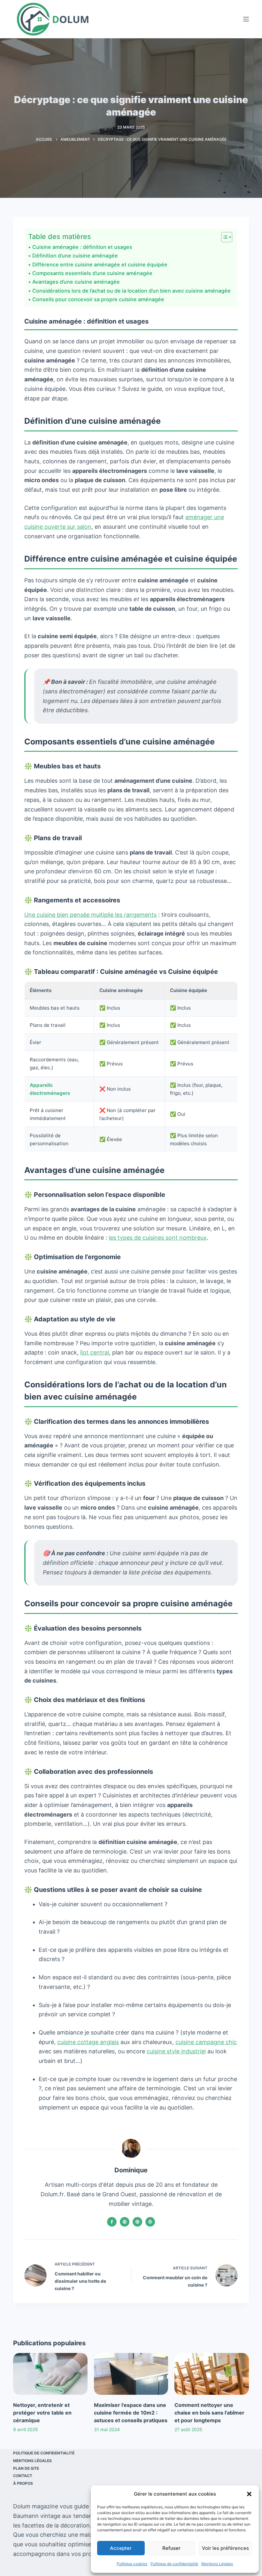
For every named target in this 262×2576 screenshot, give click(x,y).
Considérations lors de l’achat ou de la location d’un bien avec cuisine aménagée (131, 291)
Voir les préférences (225, 2548)
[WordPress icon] (150, 2222)
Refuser (171, 2548)
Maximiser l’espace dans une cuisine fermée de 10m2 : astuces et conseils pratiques (131, 2413)
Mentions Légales (217, 2564)
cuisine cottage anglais (88, 2042)
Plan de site (26, 2468)
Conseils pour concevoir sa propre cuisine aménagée (98, 299)
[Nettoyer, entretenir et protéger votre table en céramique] (50, 2374)
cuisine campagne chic (206, 2042)
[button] (249, 2494)
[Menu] (246, 19)
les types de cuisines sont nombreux (158, 1238)
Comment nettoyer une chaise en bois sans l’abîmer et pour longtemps (209, 2413)
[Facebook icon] (112, 2222)
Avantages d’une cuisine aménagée (76, 282)
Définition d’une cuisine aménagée (75, 256)
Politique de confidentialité (174, 2564)
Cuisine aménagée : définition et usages (82, 247)
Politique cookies (132, 2564)
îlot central (95, 1352)
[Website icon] (125, 2222)
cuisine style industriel (176, 2051)
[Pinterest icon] (137, 2222)
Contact (23, 2476)
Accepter (121, 2548)
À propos (23, 2483)
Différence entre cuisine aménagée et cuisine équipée (100, 265)
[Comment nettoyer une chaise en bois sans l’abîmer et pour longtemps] (212, 2374)
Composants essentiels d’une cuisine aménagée (92, 273)
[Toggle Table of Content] (223, 237)
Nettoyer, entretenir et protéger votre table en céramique (42, 2413)
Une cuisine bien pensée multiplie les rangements (90, 915)
